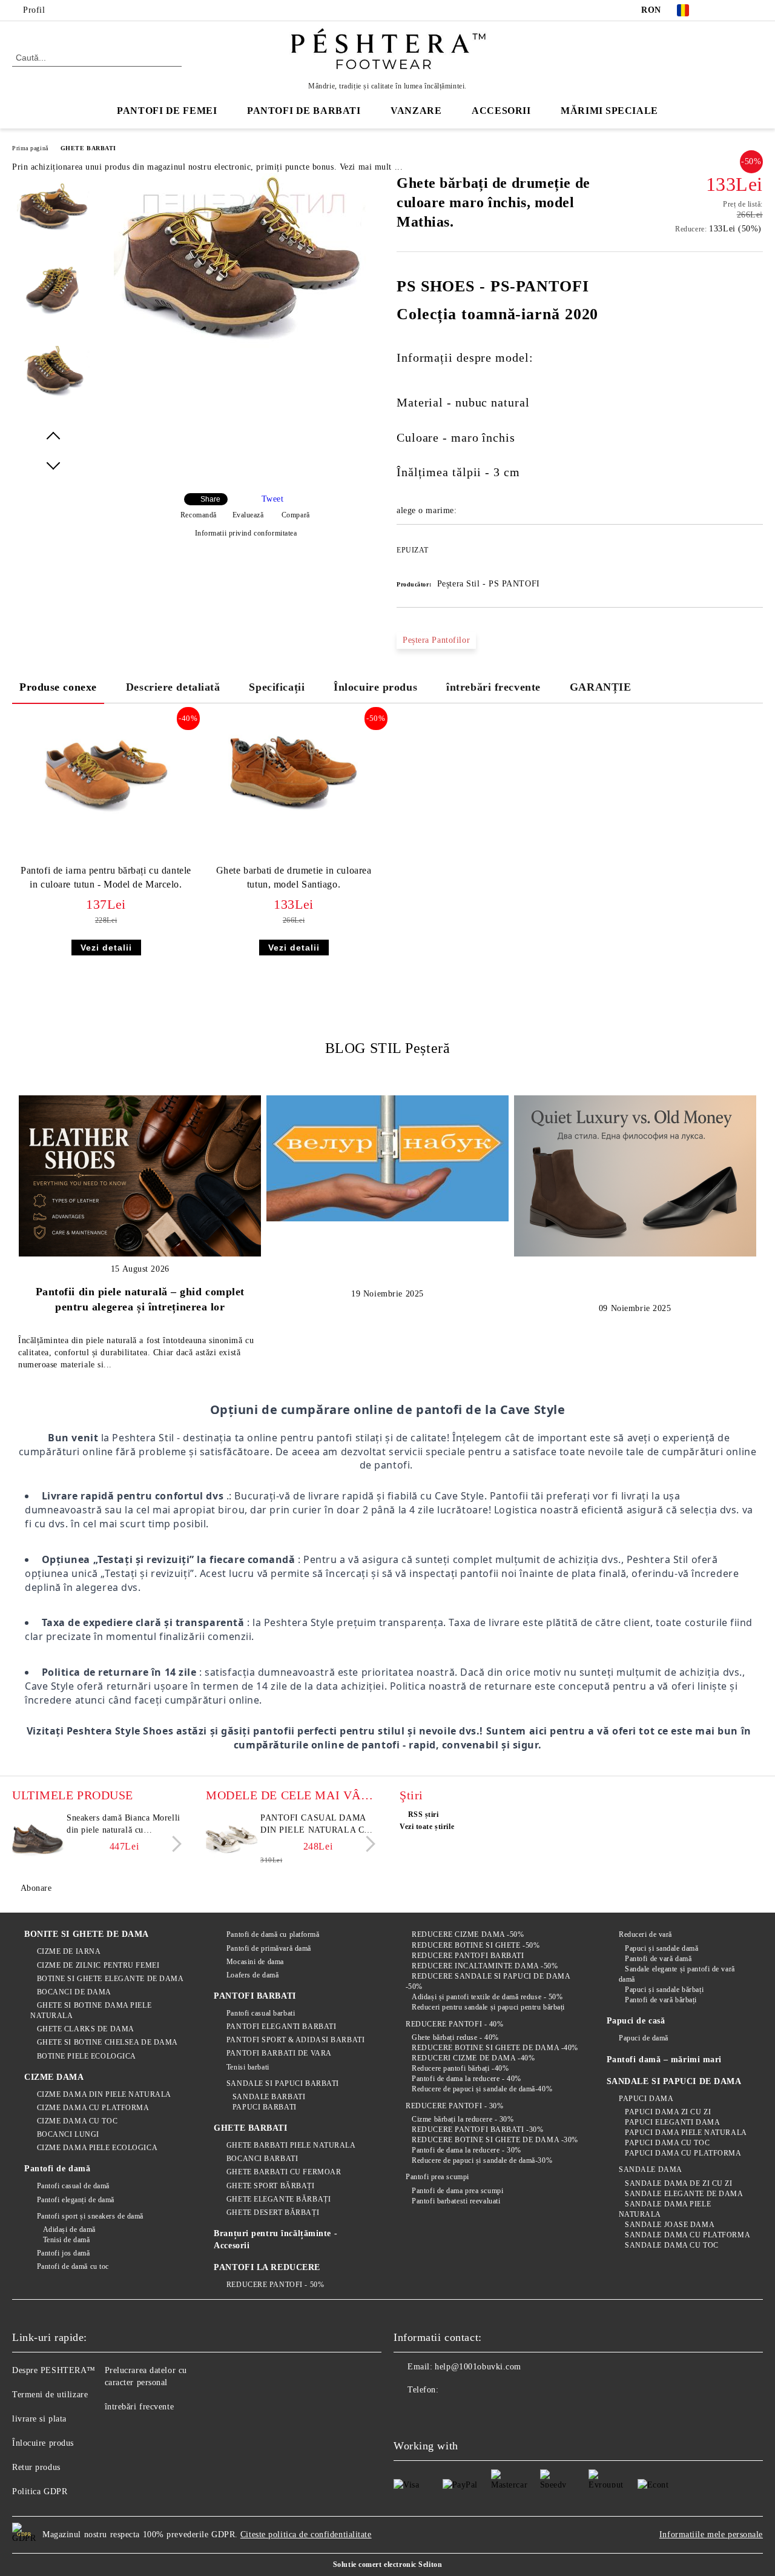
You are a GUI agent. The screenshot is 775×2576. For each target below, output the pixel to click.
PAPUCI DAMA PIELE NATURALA (686, 2133)
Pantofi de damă (57, 2169)
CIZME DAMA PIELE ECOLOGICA (97, 2148)
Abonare (36, 1888)
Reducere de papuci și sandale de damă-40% (482, 2089)
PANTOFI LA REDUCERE (267, 2267)
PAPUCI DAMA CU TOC (667, 2143)
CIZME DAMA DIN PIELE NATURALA (104, 2094)
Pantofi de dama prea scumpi (457, 2191)
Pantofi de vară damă (658, 1959)
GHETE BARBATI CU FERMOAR (284, 2172)
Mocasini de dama (255, 1962)
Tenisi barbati (248, 2067)
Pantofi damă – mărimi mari (665, 2060)
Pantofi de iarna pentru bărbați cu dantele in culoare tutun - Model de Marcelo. (106, 877)
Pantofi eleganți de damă (76, 2200)
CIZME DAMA (54, 2077)
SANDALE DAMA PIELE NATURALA (665, 2209)
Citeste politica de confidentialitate (306, 2535)
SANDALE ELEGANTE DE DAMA (684, 2194)
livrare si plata (39, 2419)
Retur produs (36, 2467)
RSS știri (424, 1814)
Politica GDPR (40, 2491)
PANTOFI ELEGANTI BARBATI (281, 2027)
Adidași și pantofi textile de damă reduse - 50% (487, 1997)
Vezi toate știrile (427, 1827)
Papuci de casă (636, 2021)
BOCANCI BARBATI (262, 2159)
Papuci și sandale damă (661, 1948)
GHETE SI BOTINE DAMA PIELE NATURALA (91, 2010)
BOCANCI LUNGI (68, 2134)
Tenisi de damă (66, 2240)
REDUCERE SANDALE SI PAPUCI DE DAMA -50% (488, 1981)
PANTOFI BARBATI (255, 1996)
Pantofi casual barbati (261, 2013)
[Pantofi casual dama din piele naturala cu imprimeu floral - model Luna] (231, 1839)
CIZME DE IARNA (69, 1951)
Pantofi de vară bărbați (661, 2000)
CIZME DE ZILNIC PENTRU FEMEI (98, 1965)
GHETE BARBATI (88, 148)
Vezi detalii (106, 948)
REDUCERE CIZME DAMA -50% (468, 1934)
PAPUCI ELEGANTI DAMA (672, 2122)
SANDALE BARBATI (269, 2097)
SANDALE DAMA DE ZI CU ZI (678, 2183)
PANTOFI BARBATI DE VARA (279, 2053)
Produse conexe (58, 687)
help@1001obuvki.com (478, 2367)
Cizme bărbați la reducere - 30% (463, 2119)
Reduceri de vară (645, 1934)
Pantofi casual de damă (73, 2186)
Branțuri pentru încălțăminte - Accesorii (275, 2239)
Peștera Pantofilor (436, 640)
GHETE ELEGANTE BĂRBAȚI (279, 2199)
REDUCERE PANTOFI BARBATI (468, 1956)
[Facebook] (720, 10)
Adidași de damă (69, 2229)
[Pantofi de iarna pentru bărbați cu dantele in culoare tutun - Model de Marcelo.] (106, 772)
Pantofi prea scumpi (437, 2177)
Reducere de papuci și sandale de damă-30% (482, 2160)
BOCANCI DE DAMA (74, 1992)
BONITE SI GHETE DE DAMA (87, 1934)
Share (210, 499)
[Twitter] (738, 10)
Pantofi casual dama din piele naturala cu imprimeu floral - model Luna (315, 1825)
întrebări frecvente (493, 687)
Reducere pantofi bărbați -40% (460, 2068)
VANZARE (416, 111)
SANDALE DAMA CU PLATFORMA (688, 2235)
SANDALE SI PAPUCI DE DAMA (674, 2081)
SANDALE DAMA (651, 2169)
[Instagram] (756, 10)
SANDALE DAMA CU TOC (672, 2245)
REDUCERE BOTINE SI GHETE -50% (476, 1945)
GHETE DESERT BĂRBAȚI (273, 2213)
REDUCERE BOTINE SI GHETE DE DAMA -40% (495, 2048)
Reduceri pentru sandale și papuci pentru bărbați (488, 2007)
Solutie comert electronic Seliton (387, 2564)
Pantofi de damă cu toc (73, 2266)
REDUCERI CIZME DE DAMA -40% (473, 2058)
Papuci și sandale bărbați (664, 1990)
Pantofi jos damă (64, 2253)
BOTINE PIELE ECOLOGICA (87, 2056)
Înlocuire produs (375, 687)
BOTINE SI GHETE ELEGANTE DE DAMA (110, 1979)
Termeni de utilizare (50, 2395)
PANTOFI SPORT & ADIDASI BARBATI (295, 2040)
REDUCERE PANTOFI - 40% (454, 2024)
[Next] (173, 1844)
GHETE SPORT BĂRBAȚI (270, 2186)
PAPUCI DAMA (646, 2099)
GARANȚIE (600, 687)
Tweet (273, 499)
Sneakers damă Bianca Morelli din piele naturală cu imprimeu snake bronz (124, 1825)
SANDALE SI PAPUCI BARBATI (283, 2083)
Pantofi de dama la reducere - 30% (466, 2150)
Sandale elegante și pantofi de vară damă (677, 1974)
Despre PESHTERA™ (54, 2370)
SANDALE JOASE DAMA (670, 2225)
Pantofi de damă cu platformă (273, 1934)
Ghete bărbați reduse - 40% (455, 2037)
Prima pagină (30, 148)
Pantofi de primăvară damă (269, 1948)
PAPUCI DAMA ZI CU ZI (668, 2112)
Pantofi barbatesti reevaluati (456, 2201)
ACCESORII (501, 111)
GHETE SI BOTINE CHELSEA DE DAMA (107, 2042)
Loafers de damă (252, 1975)
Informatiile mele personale (711, 2535)
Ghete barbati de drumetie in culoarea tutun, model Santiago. (294, 877)
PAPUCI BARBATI (264, 2107)
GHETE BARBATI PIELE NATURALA (291, 2145)
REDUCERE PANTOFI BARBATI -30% (477, 2130)
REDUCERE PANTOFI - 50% (275, 2285)
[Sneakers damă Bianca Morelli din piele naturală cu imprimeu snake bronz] (38, 1839)
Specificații (277, 687)
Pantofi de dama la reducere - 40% (466, 2079)
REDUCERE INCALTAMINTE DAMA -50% (485, 1966)
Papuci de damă (644, 2038)
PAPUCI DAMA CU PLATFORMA (683, 2153)
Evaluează (248, 515)
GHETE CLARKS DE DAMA (86, 2029)
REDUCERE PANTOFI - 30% (454, 2106)
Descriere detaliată (173, 687)
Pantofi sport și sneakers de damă (90, 2216)
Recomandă (199, 515)
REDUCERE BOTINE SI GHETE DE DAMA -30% (495, 2140)
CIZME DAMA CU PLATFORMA (93, 2108)
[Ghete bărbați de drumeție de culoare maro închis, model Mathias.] (241, 353)
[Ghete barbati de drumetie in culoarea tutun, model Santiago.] (294, 772)
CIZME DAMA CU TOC (77, 2121)
